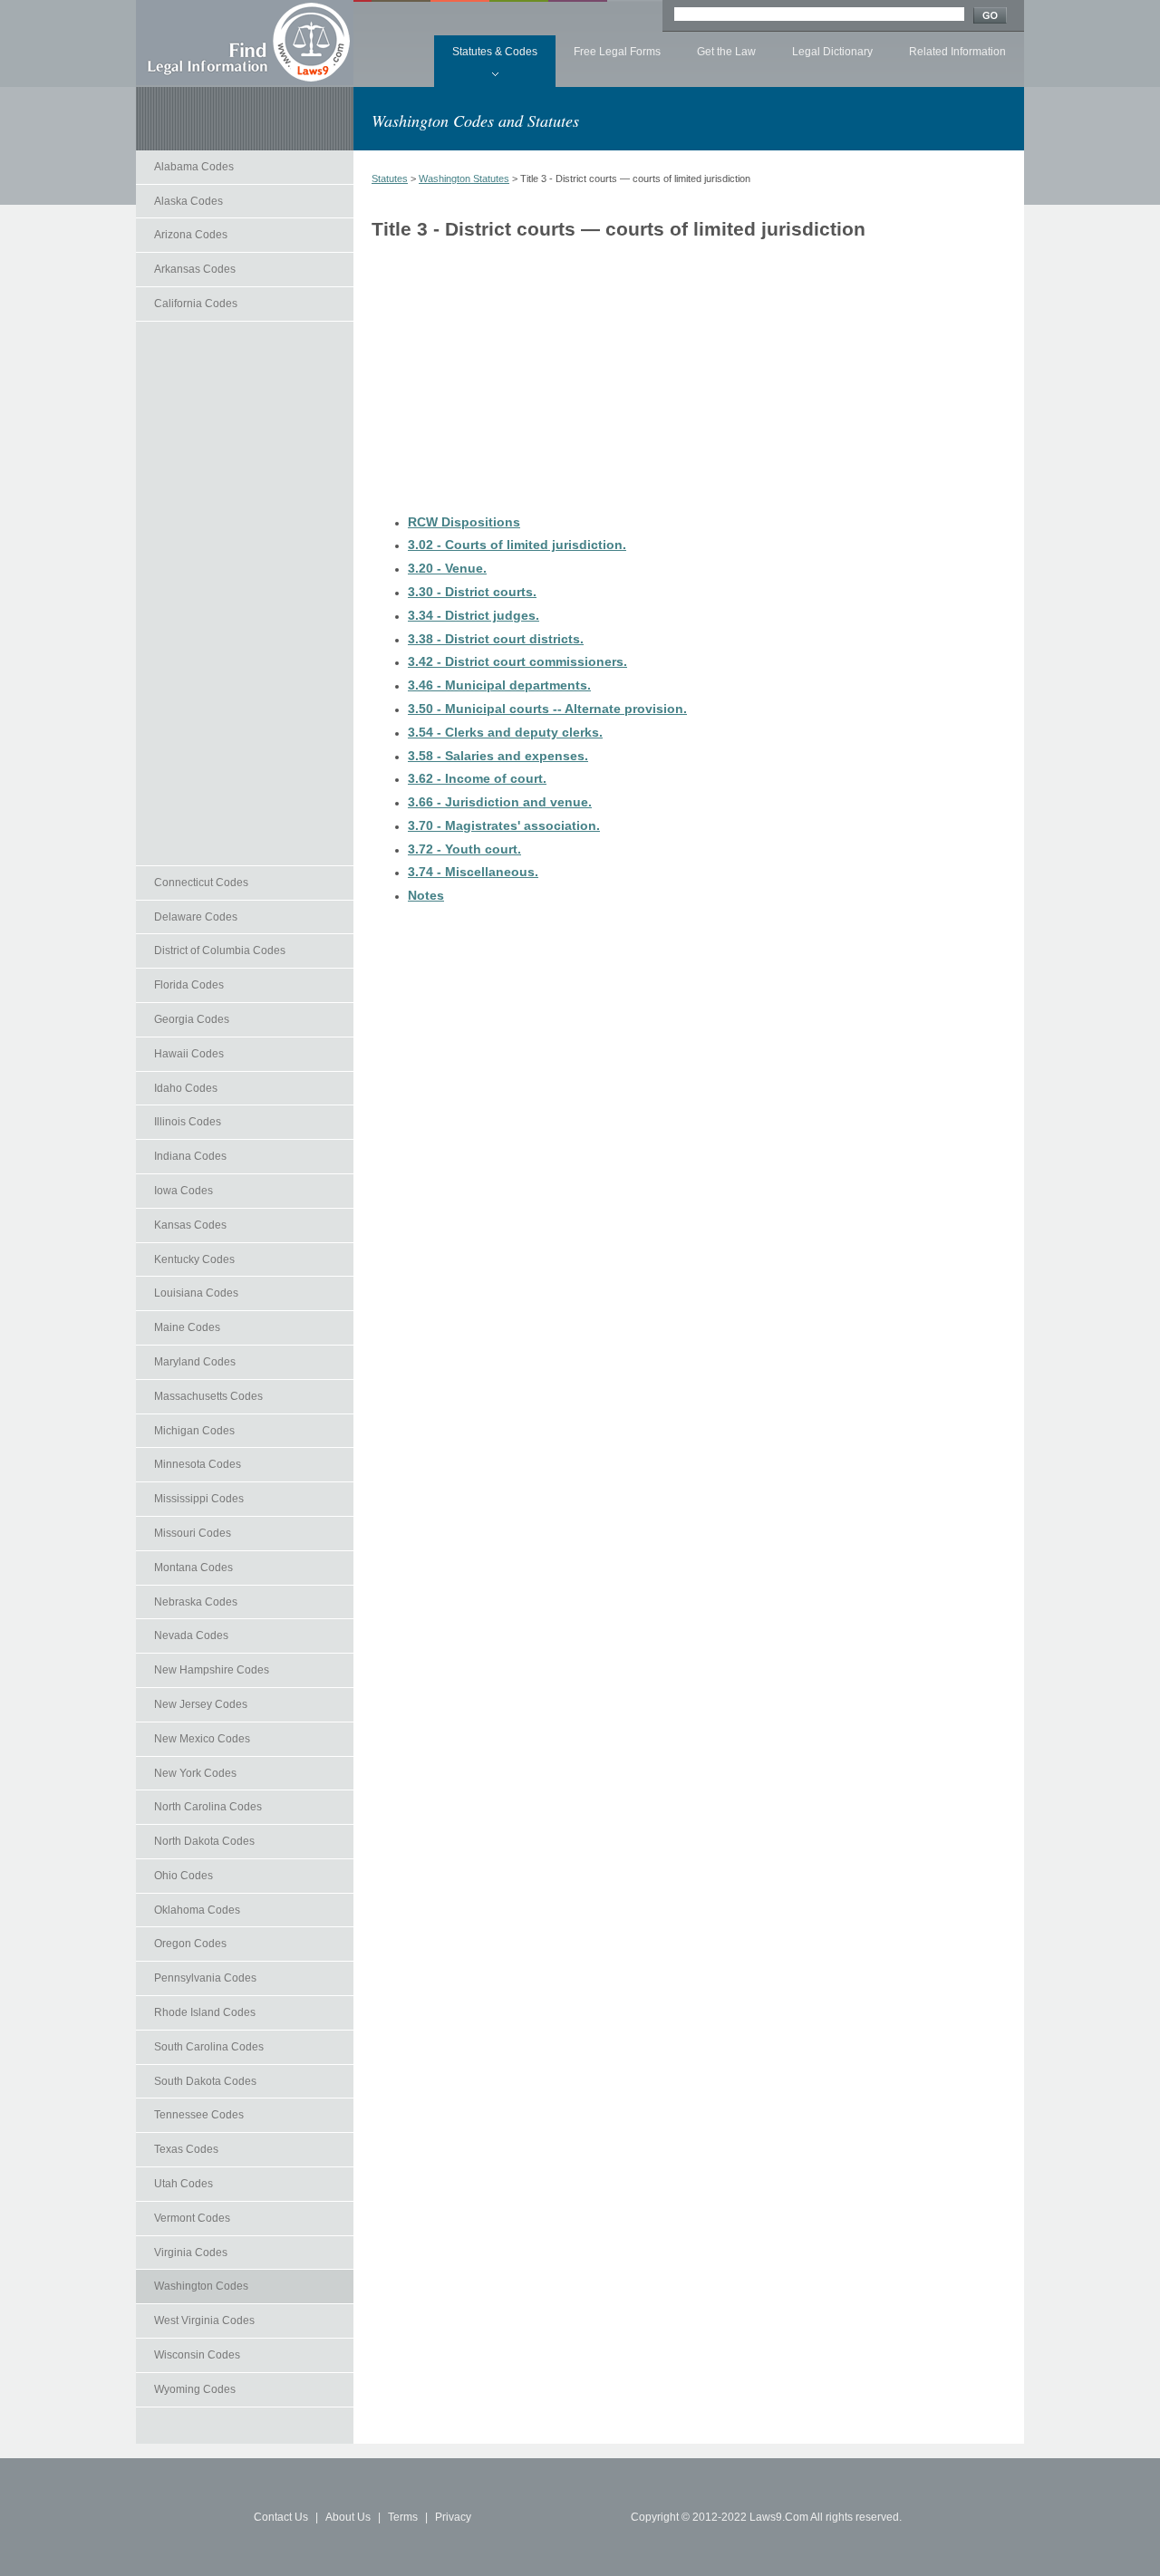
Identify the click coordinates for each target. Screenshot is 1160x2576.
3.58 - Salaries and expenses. (498, 756)
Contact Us (281, 2517)
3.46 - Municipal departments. (499, 685)
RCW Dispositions (464, 522)
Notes (426, 895)
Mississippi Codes (199, 1499)
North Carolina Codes (208, 1807)
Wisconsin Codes (197, 2355)
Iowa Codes (184, 1191)
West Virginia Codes (204, 2320)
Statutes (390, 178)
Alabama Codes (194, 167)
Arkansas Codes (195, 269)
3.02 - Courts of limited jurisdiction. (517, 545)
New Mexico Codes (202, 1739)
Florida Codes (189, 985)
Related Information (957, 52)
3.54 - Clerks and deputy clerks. (505, 732)
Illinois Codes (188, 1122)
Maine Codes (187, 1327)
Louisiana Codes (196, 1293)
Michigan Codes (194, 1431)
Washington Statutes (464, 178)
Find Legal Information (245, 43)
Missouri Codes (193, 1533)
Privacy (453, 2517)
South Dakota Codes (205, 2081)
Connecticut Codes (201, 883)
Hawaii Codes (189, 1054)
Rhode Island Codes (205, 2012)
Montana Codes (193, 1568)
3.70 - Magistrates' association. (504, 825)
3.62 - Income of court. (477, 778)
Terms (403, 2517)
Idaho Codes (186, 1088)
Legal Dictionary (832, 52)
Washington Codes (201, 2286)
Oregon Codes (190, 1944)
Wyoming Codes (195, 2389)
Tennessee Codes (199, 2115)
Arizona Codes (191, 235)
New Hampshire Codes (212, 1670)
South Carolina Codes (209, 2047)
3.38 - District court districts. (496, 639)
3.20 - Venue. (447, 568)
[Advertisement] (245, 593)
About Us (348, 2517)
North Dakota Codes (204, 1841)
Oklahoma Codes (197, 1910)
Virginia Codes (191, 2253)
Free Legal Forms (617, 52)
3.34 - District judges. (474, 615)
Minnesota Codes (198, 1464)
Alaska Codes (188, 201)
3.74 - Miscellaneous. (473, 872)
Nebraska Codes (196, 1602)
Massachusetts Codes (208, 1396)
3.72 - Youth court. (464, 849)
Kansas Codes (190, 1225)
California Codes (196, 304)
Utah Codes (184, 2184)
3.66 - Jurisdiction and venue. (500, 802)
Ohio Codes (184, 1876)
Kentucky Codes (194, 1259)
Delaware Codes (196, 917)
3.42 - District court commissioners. (517, 661)
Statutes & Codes (495, 52)
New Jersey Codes (201, 1704)
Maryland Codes (195, 1362)
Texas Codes (186, 2149)
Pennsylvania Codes (205, 1978)
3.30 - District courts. (472, 592)
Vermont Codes (192, 2218)
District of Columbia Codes (220, 950)
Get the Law (726, 52)
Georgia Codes (192, 1019)
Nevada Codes (191, 1635)
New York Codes (195, 1773)
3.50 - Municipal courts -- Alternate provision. (547, 709)
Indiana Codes (190, 1156)
